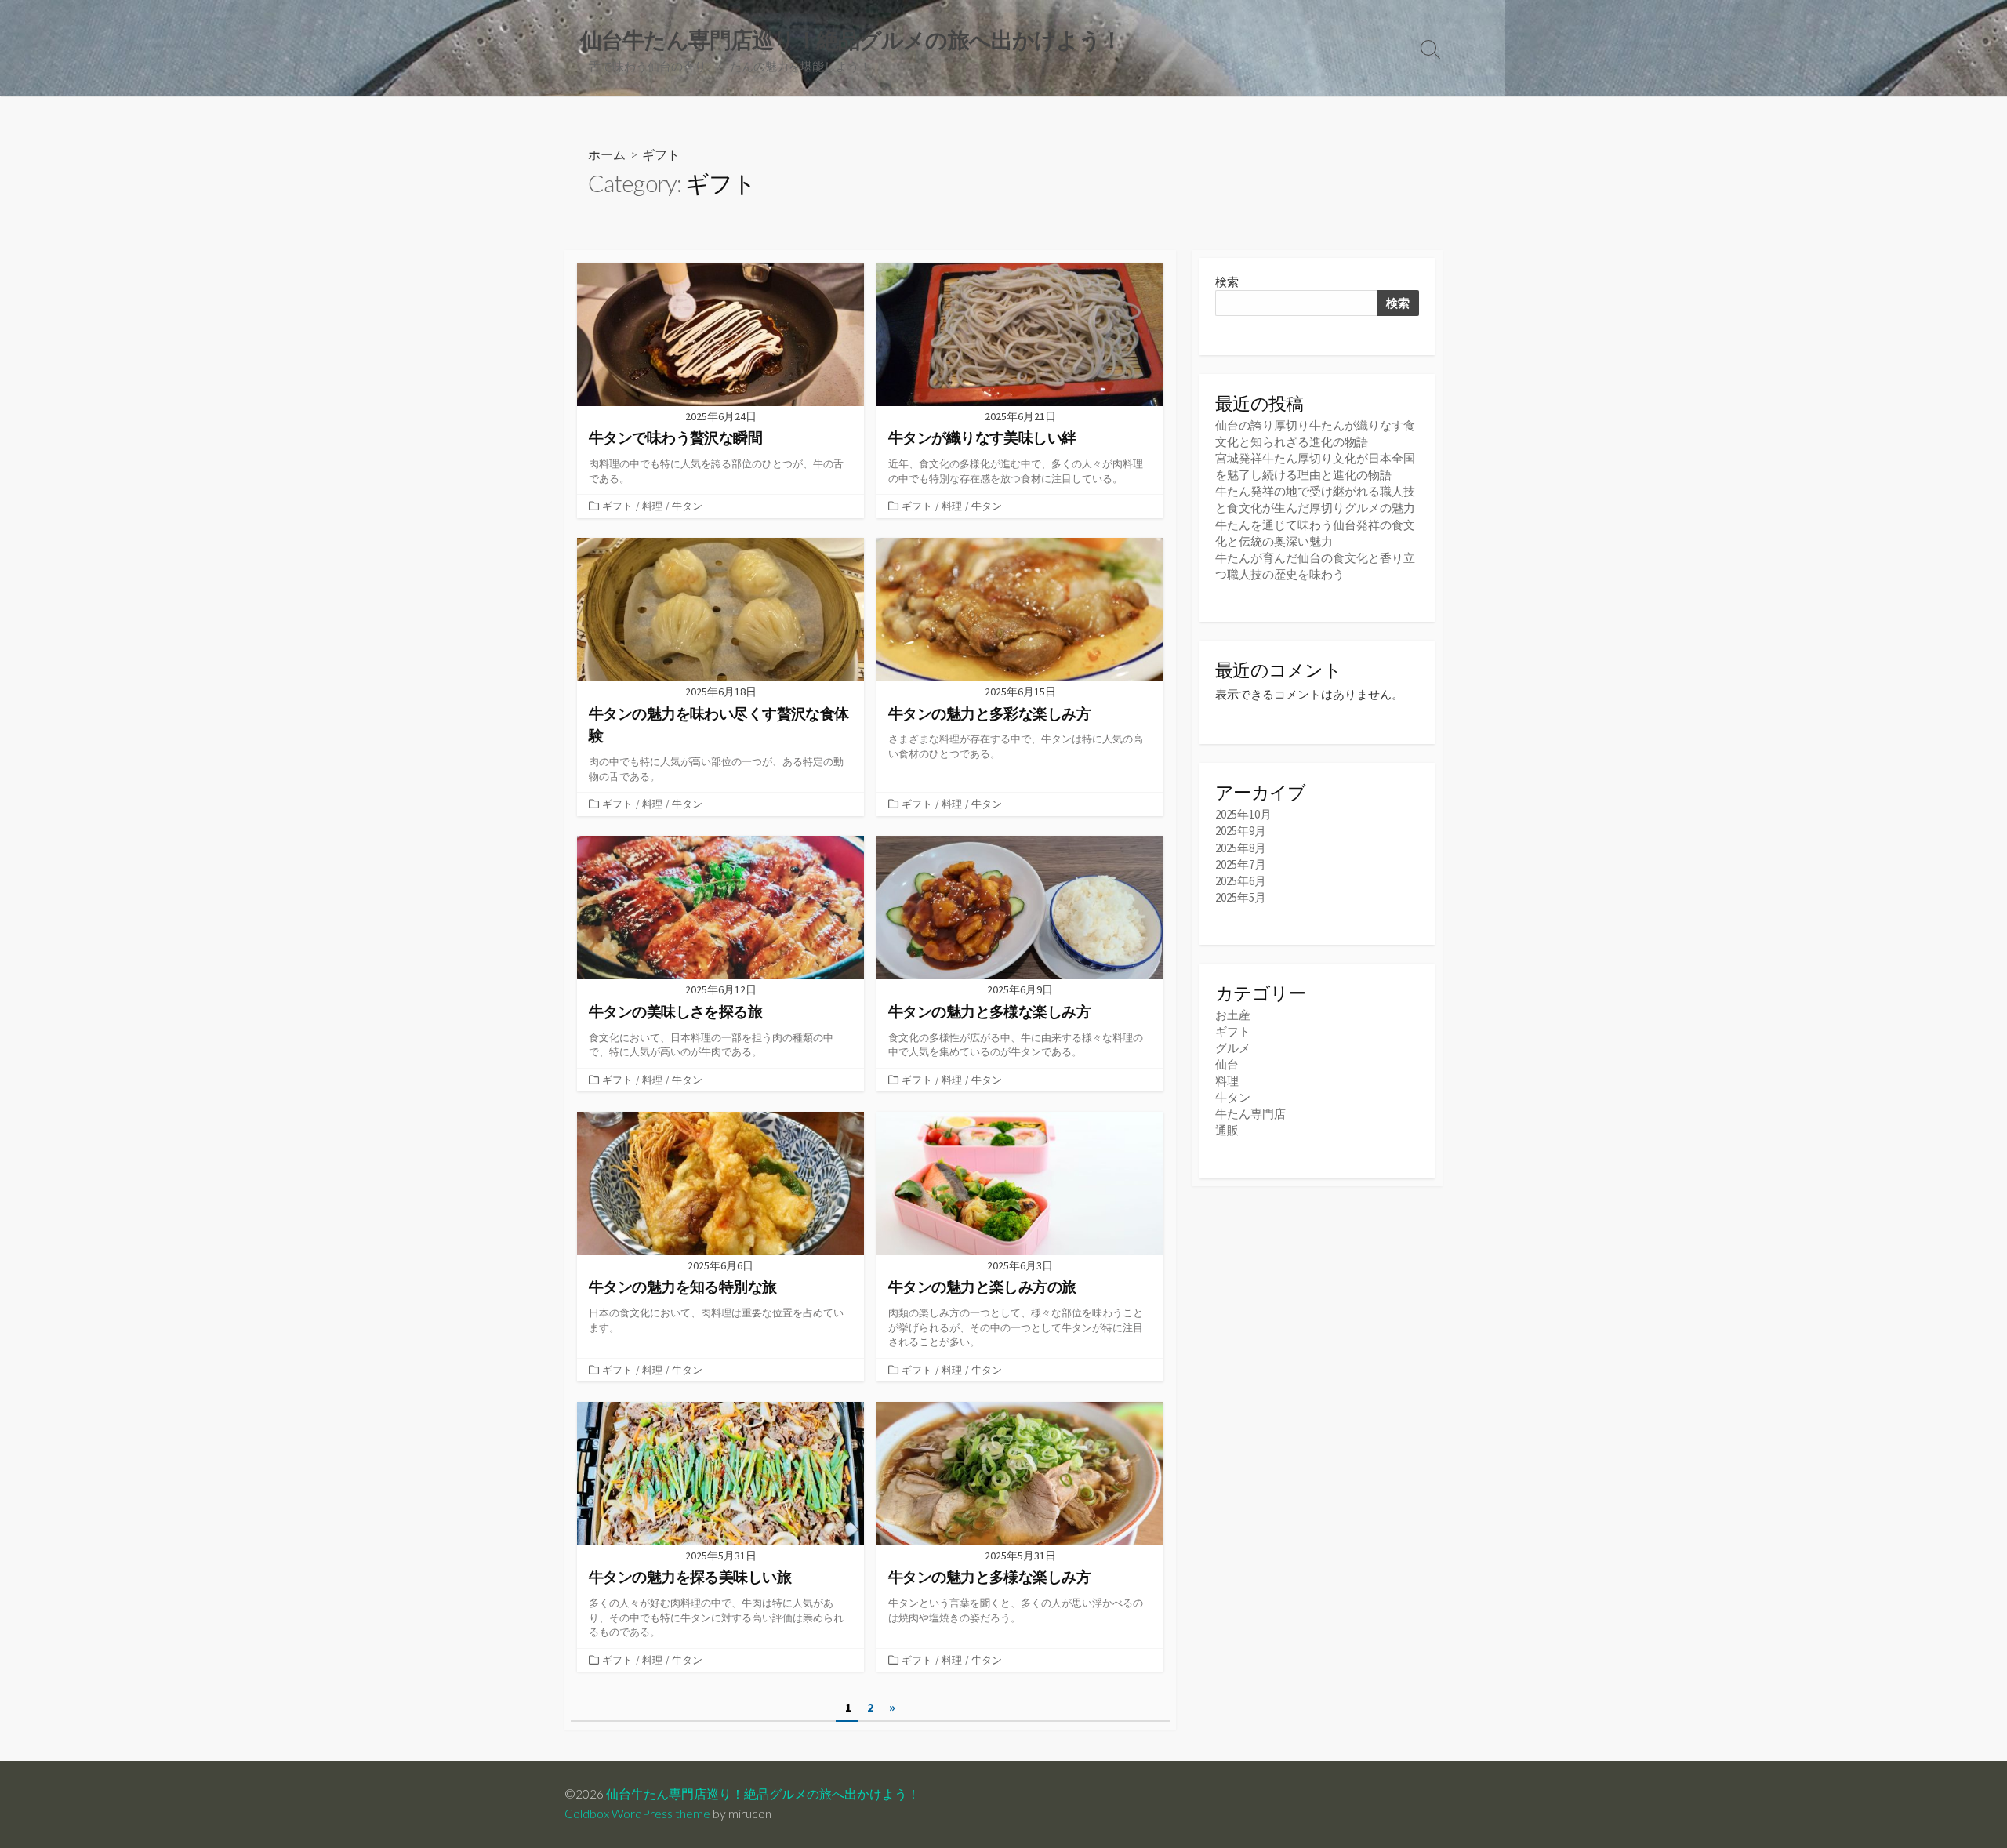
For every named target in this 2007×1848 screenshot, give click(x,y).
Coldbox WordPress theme (637, 1814)
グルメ (1233, 1048)
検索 (1227, 282)
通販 (1227, 1130)
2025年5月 (1241, 897)
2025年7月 (1241, 864)
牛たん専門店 (1250, 1114)
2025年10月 (1243, 814)
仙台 (1227, 1064)
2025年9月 (1241, 831)
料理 (652, 506)
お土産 (1233, 1015)
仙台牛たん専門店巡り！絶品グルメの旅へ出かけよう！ (763, 1794)
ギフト (617, 506)
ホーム (607, 154)
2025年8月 (1241, 848)
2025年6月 (1241, 881)
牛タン (687, 506)
